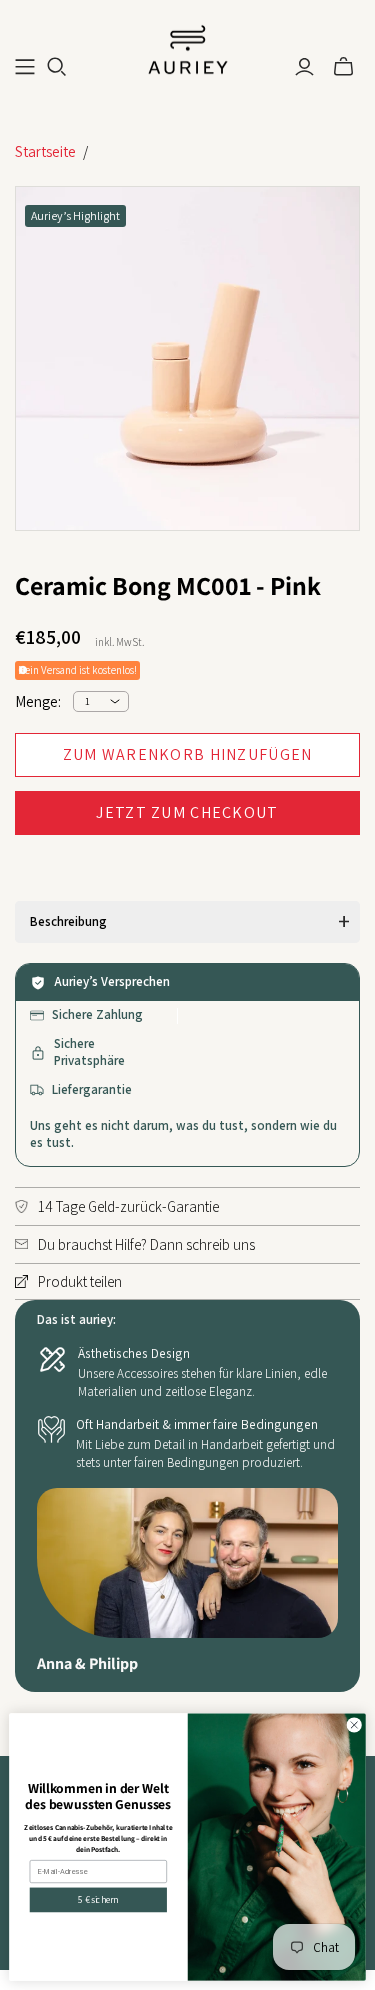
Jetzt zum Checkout (187, 812)
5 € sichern (98, 1900)
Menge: (38, 701)
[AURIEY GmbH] (188, 48)
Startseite (45, 151)
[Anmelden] (304, 67)
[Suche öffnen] (57, 67)
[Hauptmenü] (25, 67)
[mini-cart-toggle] (343, 67)
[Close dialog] (354, 1725)
